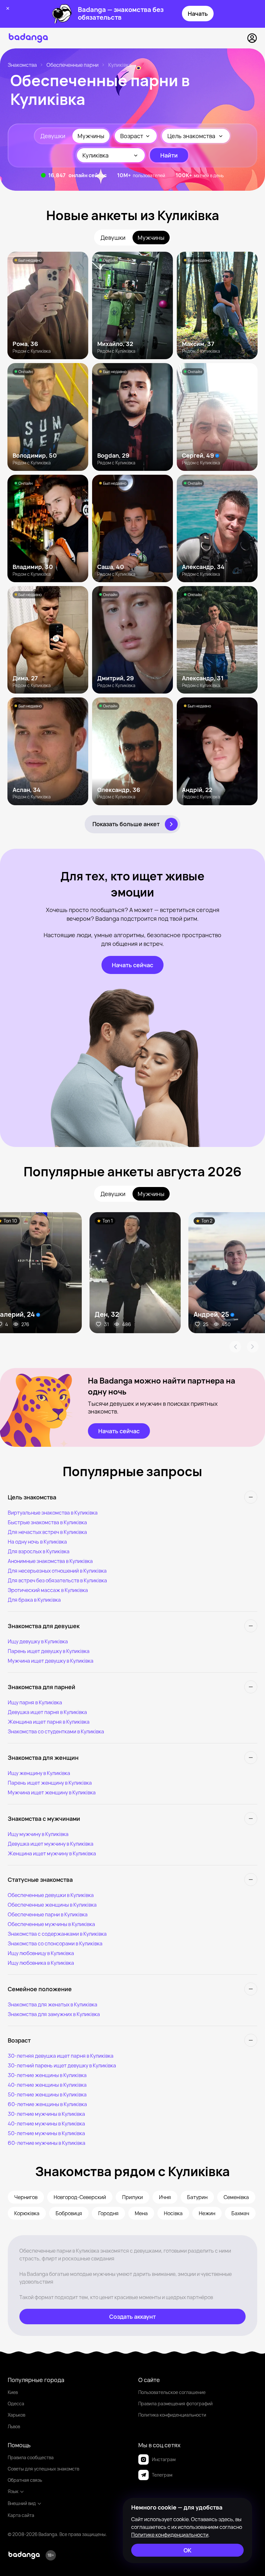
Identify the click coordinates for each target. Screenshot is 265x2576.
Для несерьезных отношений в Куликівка (57, 1571)
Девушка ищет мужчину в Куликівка (51, 1844)
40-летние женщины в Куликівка (47, 2085)
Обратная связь (25, 2480)
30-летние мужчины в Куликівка (46, 2114)
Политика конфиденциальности (172, 2415)
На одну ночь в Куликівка (37, 1542)
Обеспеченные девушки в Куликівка (51, 1895)
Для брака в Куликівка (34, 1600)
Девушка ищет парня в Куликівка (47, 1712)
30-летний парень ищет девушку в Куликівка (62, 2065)
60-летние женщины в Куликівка (47, 2104)
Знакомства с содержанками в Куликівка (57, 1934)
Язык (13, 2491)
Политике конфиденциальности (170, 2535)
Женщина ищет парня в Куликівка (49, 1722)
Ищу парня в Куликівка (35, 1702)
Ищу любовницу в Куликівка (41, 1953)
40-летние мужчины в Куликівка (46, 2124)
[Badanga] (28, 38)
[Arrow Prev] (235, 1347)
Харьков (16, 2415)
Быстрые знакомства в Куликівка (47, 1522)
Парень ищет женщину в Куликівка (50, 1783)
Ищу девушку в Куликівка (38, 1641)
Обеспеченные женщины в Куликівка (52, 1905)
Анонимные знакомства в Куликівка (50, 1561)
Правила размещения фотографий (175, 2404)
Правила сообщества (31, 2457)
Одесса (16, 2404)
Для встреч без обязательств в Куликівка (57, 1580)
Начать (198, 14)
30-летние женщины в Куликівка (47, 2075)
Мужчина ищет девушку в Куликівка (51, 1661)
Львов (14, 2426)
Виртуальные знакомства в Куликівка (53, 1513)
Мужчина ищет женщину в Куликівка (52, 1792)
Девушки (53, 136)
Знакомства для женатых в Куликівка (53, 2004)
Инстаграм (164, 2459)
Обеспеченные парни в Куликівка (48, 1914)
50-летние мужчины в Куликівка (46, 2133)
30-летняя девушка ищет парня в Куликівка (61, 2056)
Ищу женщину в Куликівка (39, 1773)
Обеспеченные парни (73, 65)
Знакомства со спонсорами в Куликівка (55, 1943)
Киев (13, 2392)
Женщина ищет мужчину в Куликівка (52, 1853)
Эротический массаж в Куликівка (48, 1590)
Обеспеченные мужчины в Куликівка (51, 1924)
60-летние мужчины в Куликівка (47, 2143)
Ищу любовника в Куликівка (41, 1963)
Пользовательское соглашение (172, 2392)
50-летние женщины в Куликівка (47, 2094)
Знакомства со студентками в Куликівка (56, 1731)
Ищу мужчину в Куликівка (38, 1834)
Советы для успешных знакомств (43, 2469)
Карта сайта (21, 2515)
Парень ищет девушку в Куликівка (49, 1651)
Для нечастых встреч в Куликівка (47, 1532)
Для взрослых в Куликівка (39, 1551)
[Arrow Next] (253, 1347)
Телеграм (162, 2475)
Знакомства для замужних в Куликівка (54, 2014)
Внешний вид (22, 2503)
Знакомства (22, 65)
